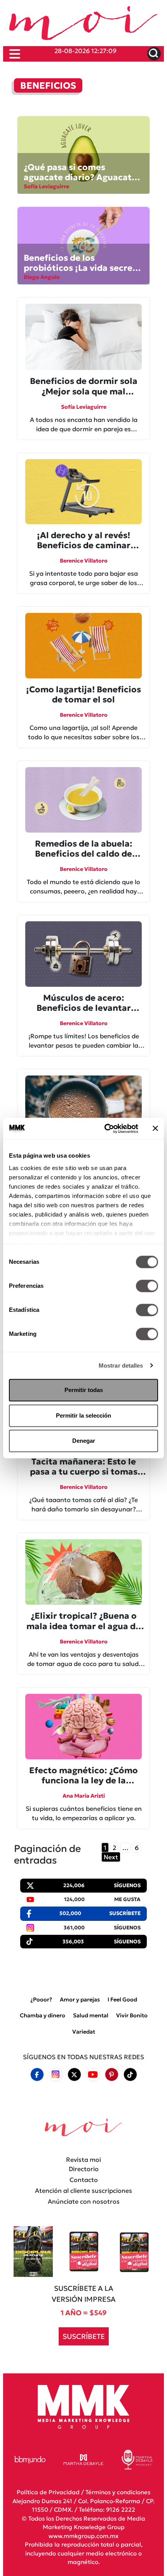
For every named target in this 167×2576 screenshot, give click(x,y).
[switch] (147, 1286)
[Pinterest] (111, 2075)
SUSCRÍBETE (84, 2336)
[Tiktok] (130, 2075)
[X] (74, 2075)
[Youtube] (93, 2074)
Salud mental (91, 2015)
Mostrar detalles (121, 1365)
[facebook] (37, 2075)
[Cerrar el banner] (155, 1129)
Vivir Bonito (132, 2015)
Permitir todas (84, 1390)
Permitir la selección (83, 1415)
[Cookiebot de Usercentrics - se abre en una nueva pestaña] (105, 1129)
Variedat (84, 2032)
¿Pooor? (41, 2000)
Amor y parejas (80, 2000)
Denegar (84, 1441)
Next (111, 1857)
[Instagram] (56, 2074)
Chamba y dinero (43, 2015)
